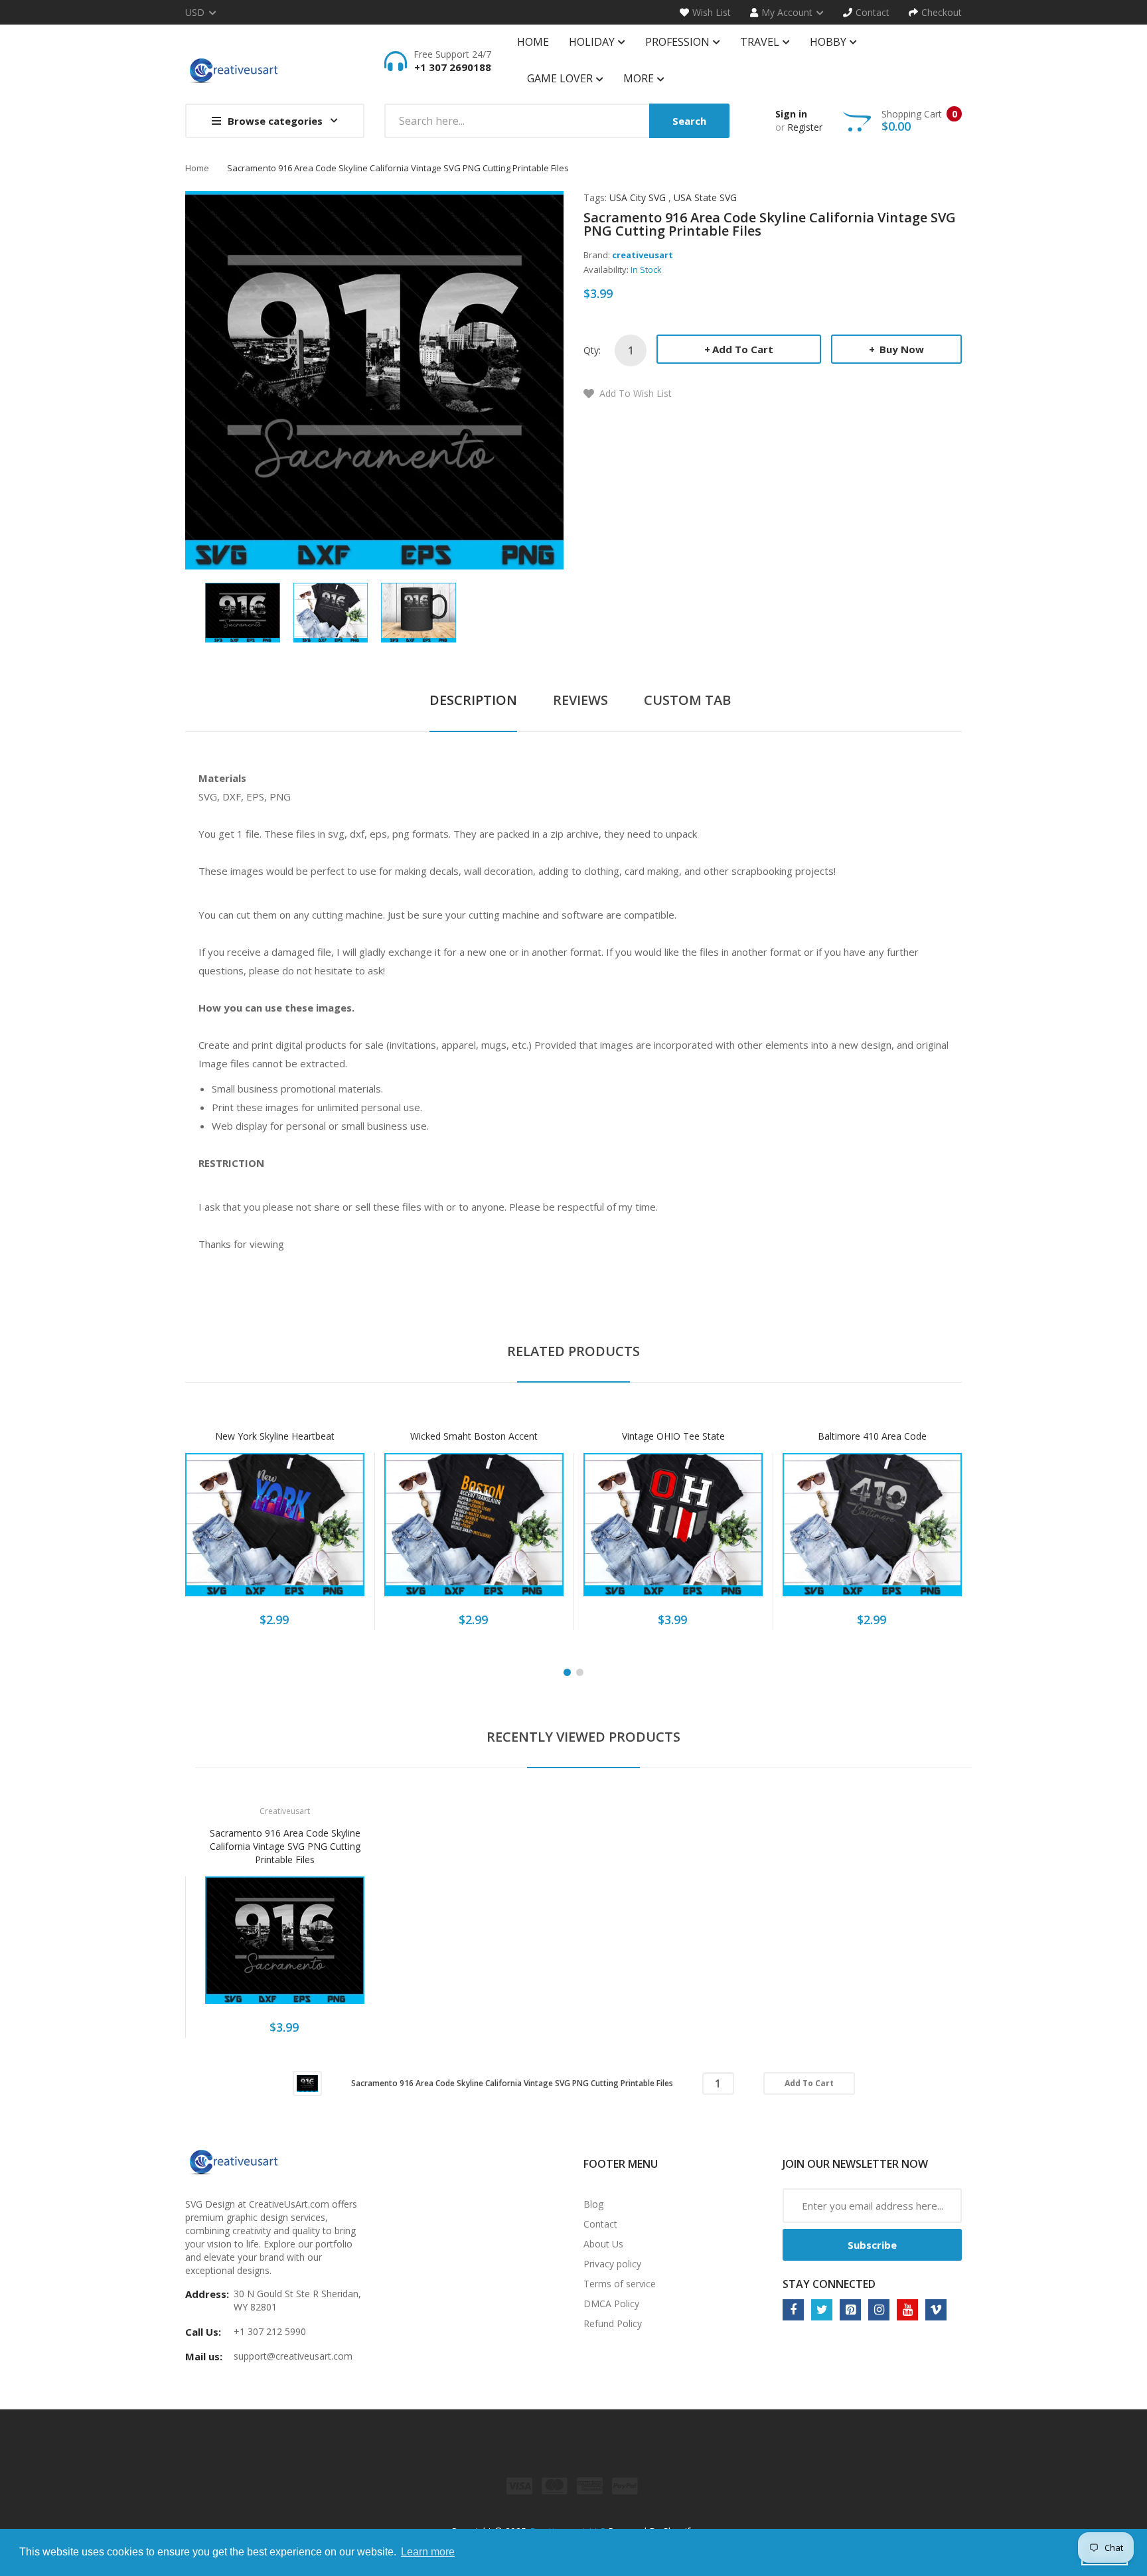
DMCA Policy (611, 2304)
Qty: (592, 350)
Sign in (791, 114)
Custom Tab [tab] (687, 700)
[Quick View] (327, 1532)
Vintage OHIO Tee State (673, 1436)
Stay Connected (829, 2284)
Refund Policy (613, 2323)
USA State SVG (705, 197)
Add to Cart (743, 349)
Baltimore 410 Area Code (872, 1436)
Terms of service (620, 2284)
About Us (603, 2244)
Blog (593, 2204)
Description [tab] (473, 700)
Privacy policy (612, 2264)
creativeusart (643, 255)
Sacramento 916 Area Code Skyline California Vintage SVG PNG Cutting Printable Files (285, 1846)
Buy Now (900, 349)
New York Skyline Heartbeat (275, 1436)
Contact (600, 2224)
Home (197, 168)
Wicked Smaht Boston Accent (474, 1436)
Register (805, 127)
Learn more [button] (428, 2552)
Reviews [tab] (580, 700)
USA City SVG (638, 197)
